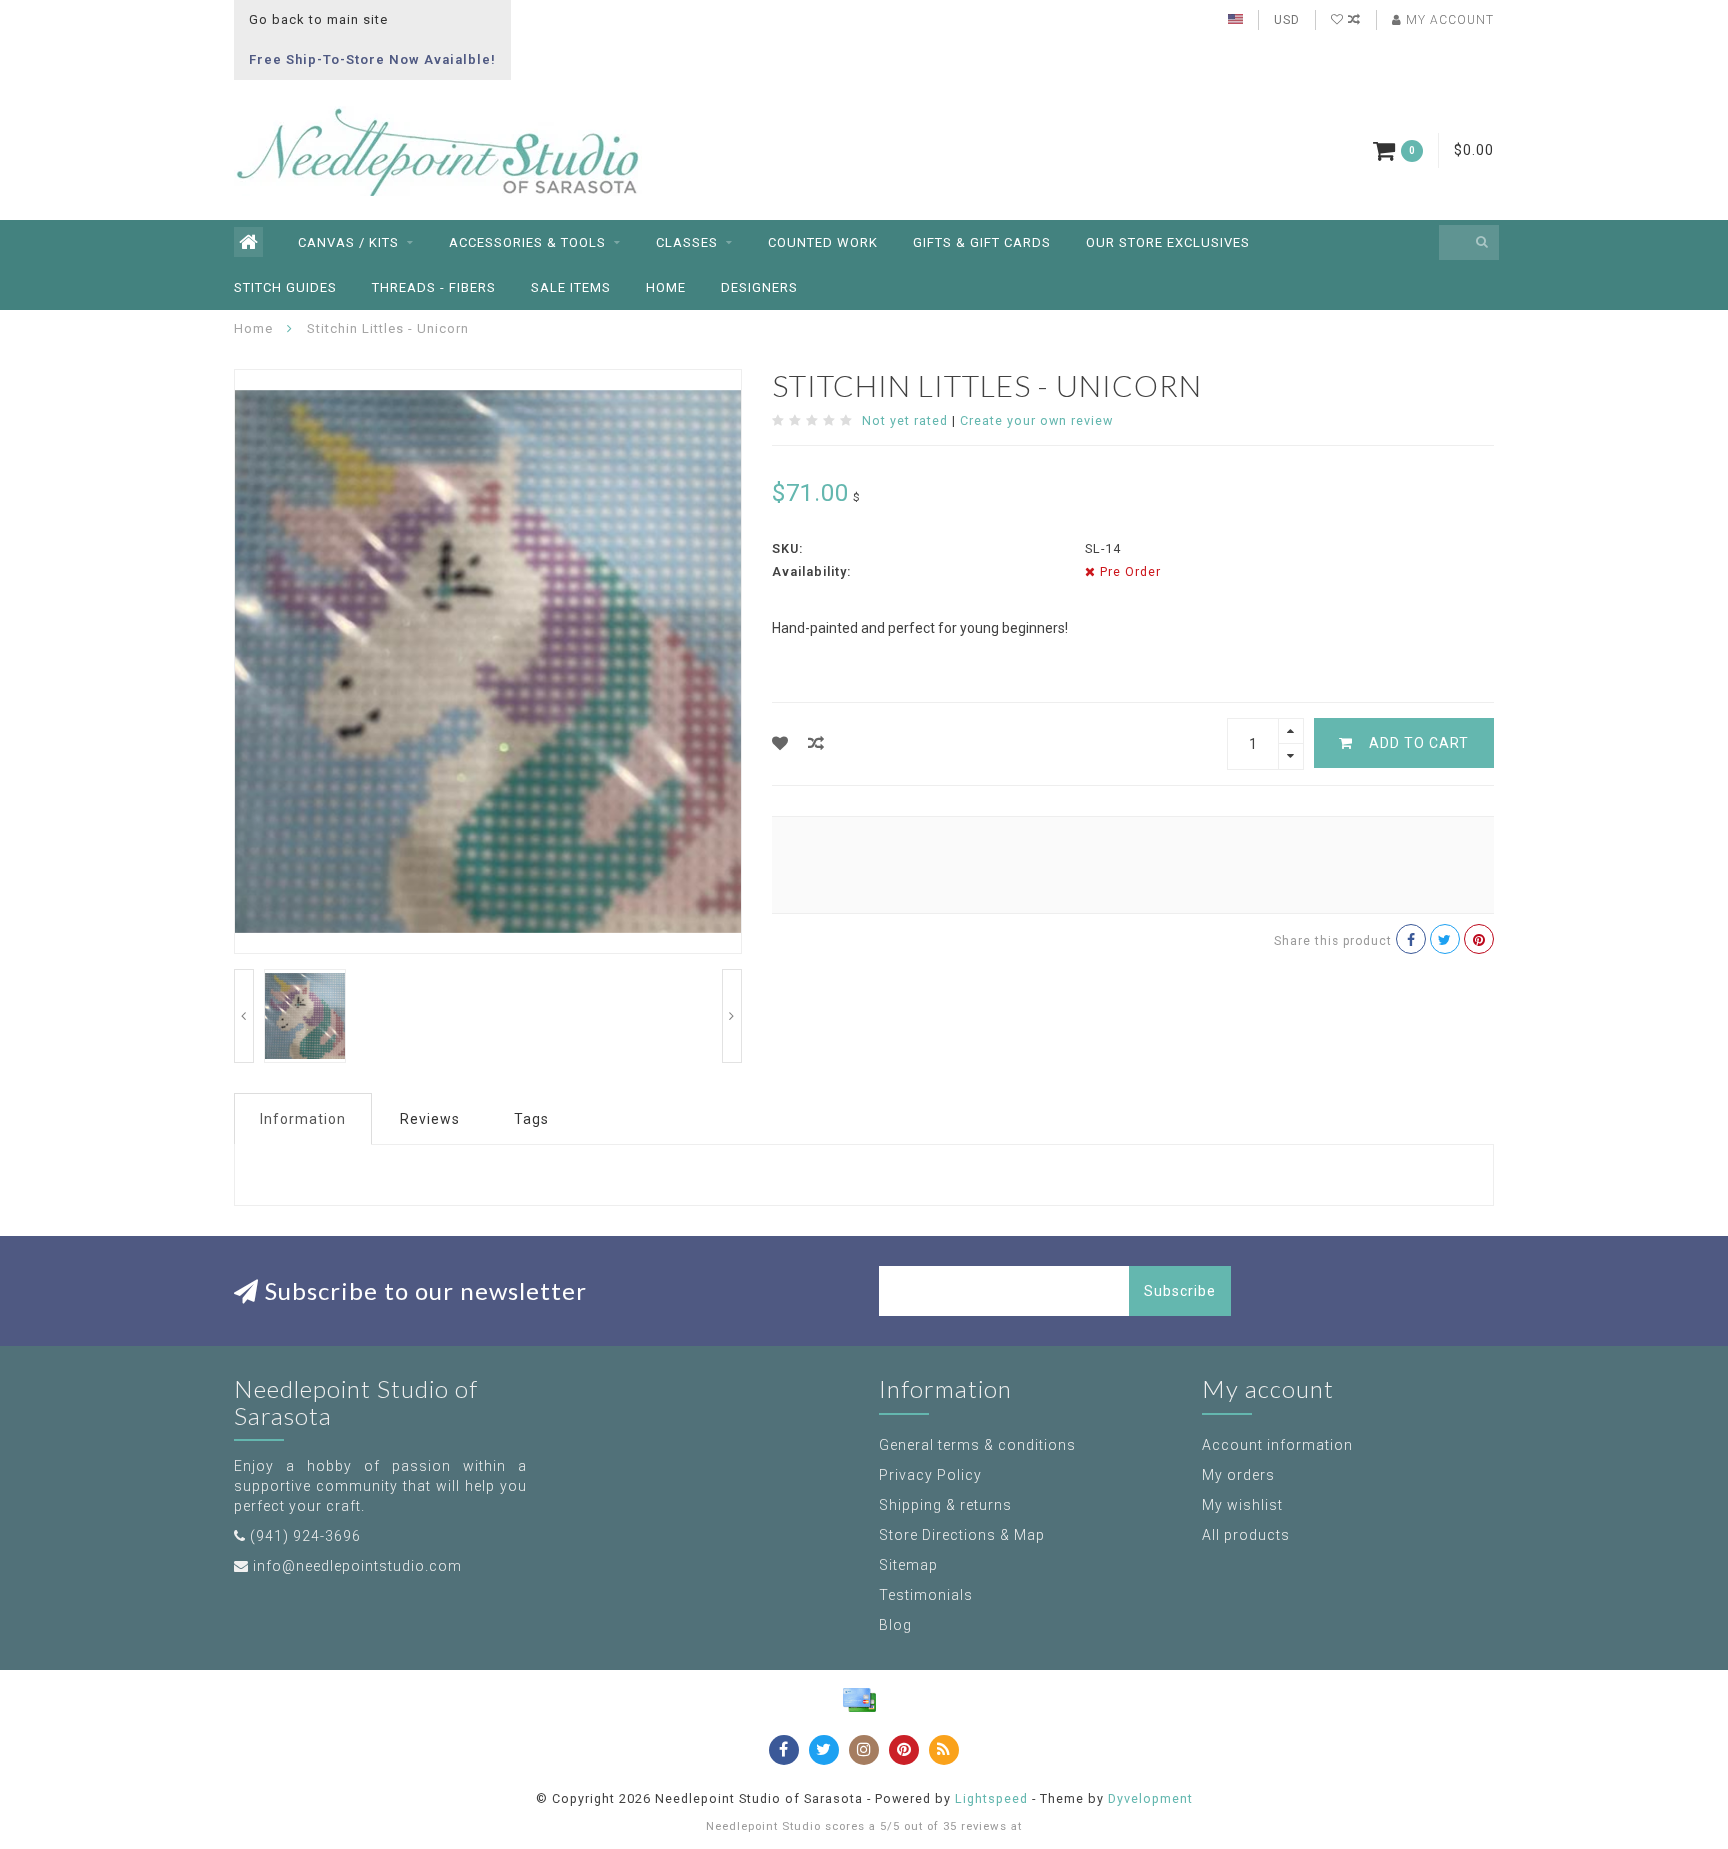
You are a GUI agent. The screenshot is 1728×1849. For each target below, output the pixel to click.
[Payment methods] (859, 1700)
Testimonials (926, 1595)
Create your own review (1036, 420)
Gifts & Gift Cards (982, 242)
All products (1246, 1535)
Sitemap (908, 1565)
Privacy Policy (930, 1475)
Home (666, 287)
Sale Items (571, 287)
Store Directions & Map (962, 1535)
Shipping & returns (945, 1505)
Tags (531, 1119)
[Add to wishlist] (780, 743)
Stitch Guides (285, 287)
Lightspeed (991, 1798)
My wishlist (1242, 1505)
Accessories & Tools (527, 242)
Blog (895, 1625)
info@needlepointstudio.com (357, 1566)
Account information (1277, 1445)
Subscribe (1180, 1291)
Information (303, 1119)
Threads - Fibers (434, 287)
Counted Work (823, 242)
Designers (759, 287)
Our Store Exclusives (1168, 242)
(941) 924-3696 (305, 1536)
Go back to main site (318, 19)
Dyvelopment (1150, 1798)
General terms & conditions (977, 1445)
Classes (687, 242)
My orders (1238, 1475)
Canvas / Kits (348, 242)
